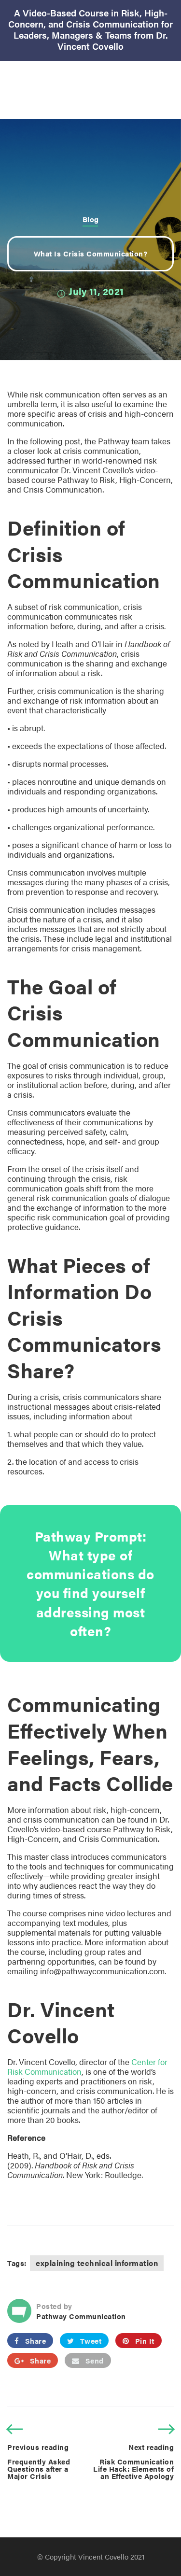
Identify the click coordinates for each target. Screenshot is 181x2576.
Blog (91, 219)
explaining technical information (97, 2263)
